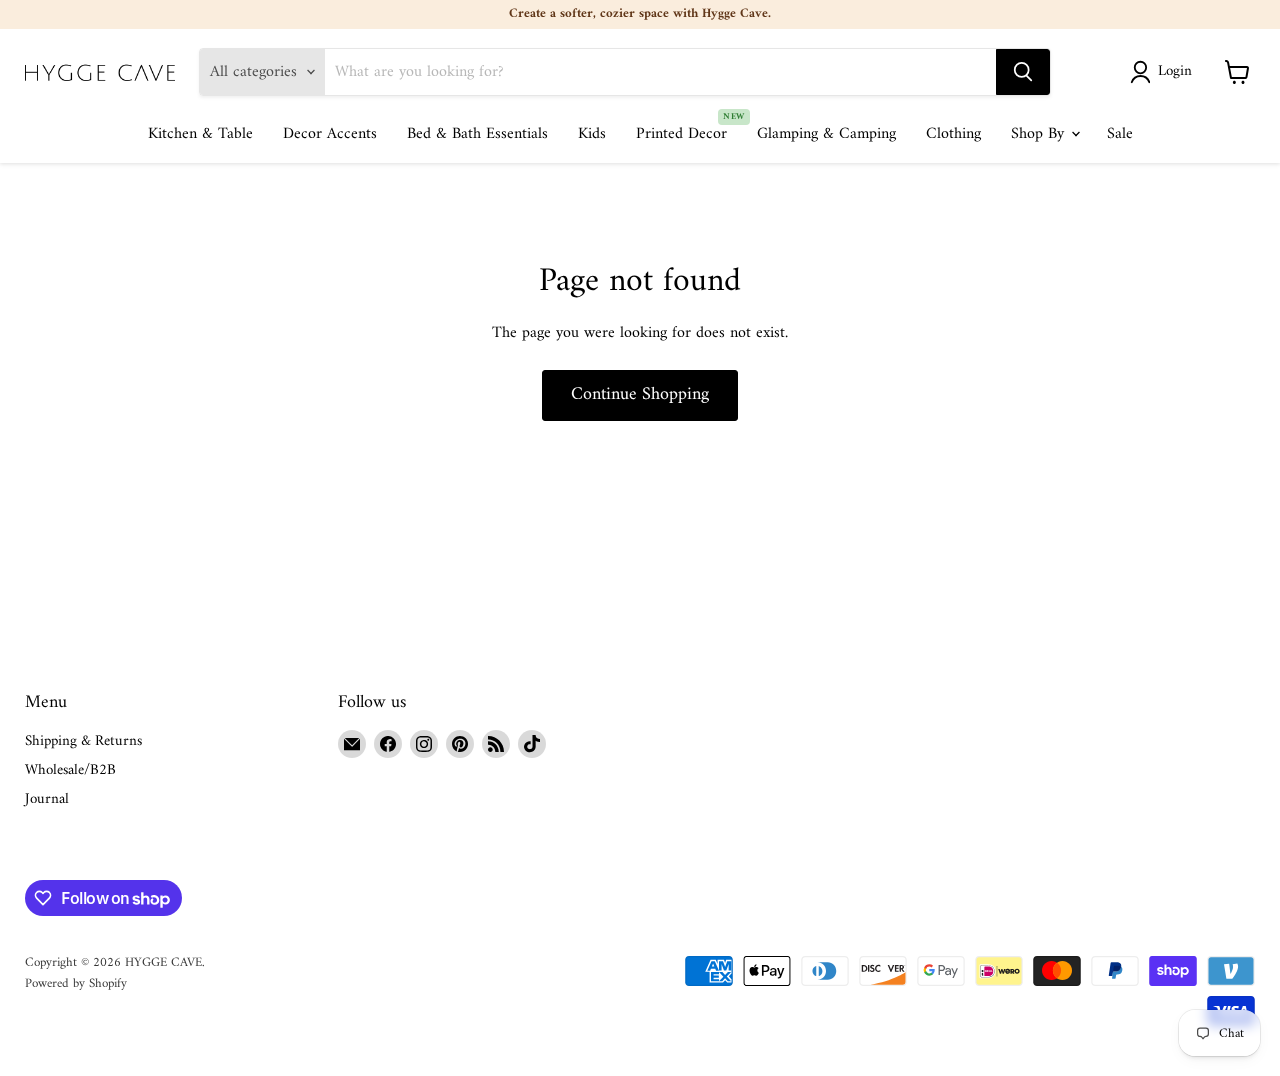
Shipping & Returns (83, 741)
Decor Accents (330, 134)
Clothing (953, 134)
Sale (1120, 134)
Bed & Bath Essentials (477, 134)
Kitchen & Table (200, 134)
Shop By (1040, 134)
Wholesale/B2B (70, 770)
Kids (592, 134)
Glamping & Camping (826, 134)
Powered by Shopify (76, 983)
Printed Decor (681, 134)
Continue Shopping (640, 394)
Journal (47, 799)
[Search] (1023, 72)
